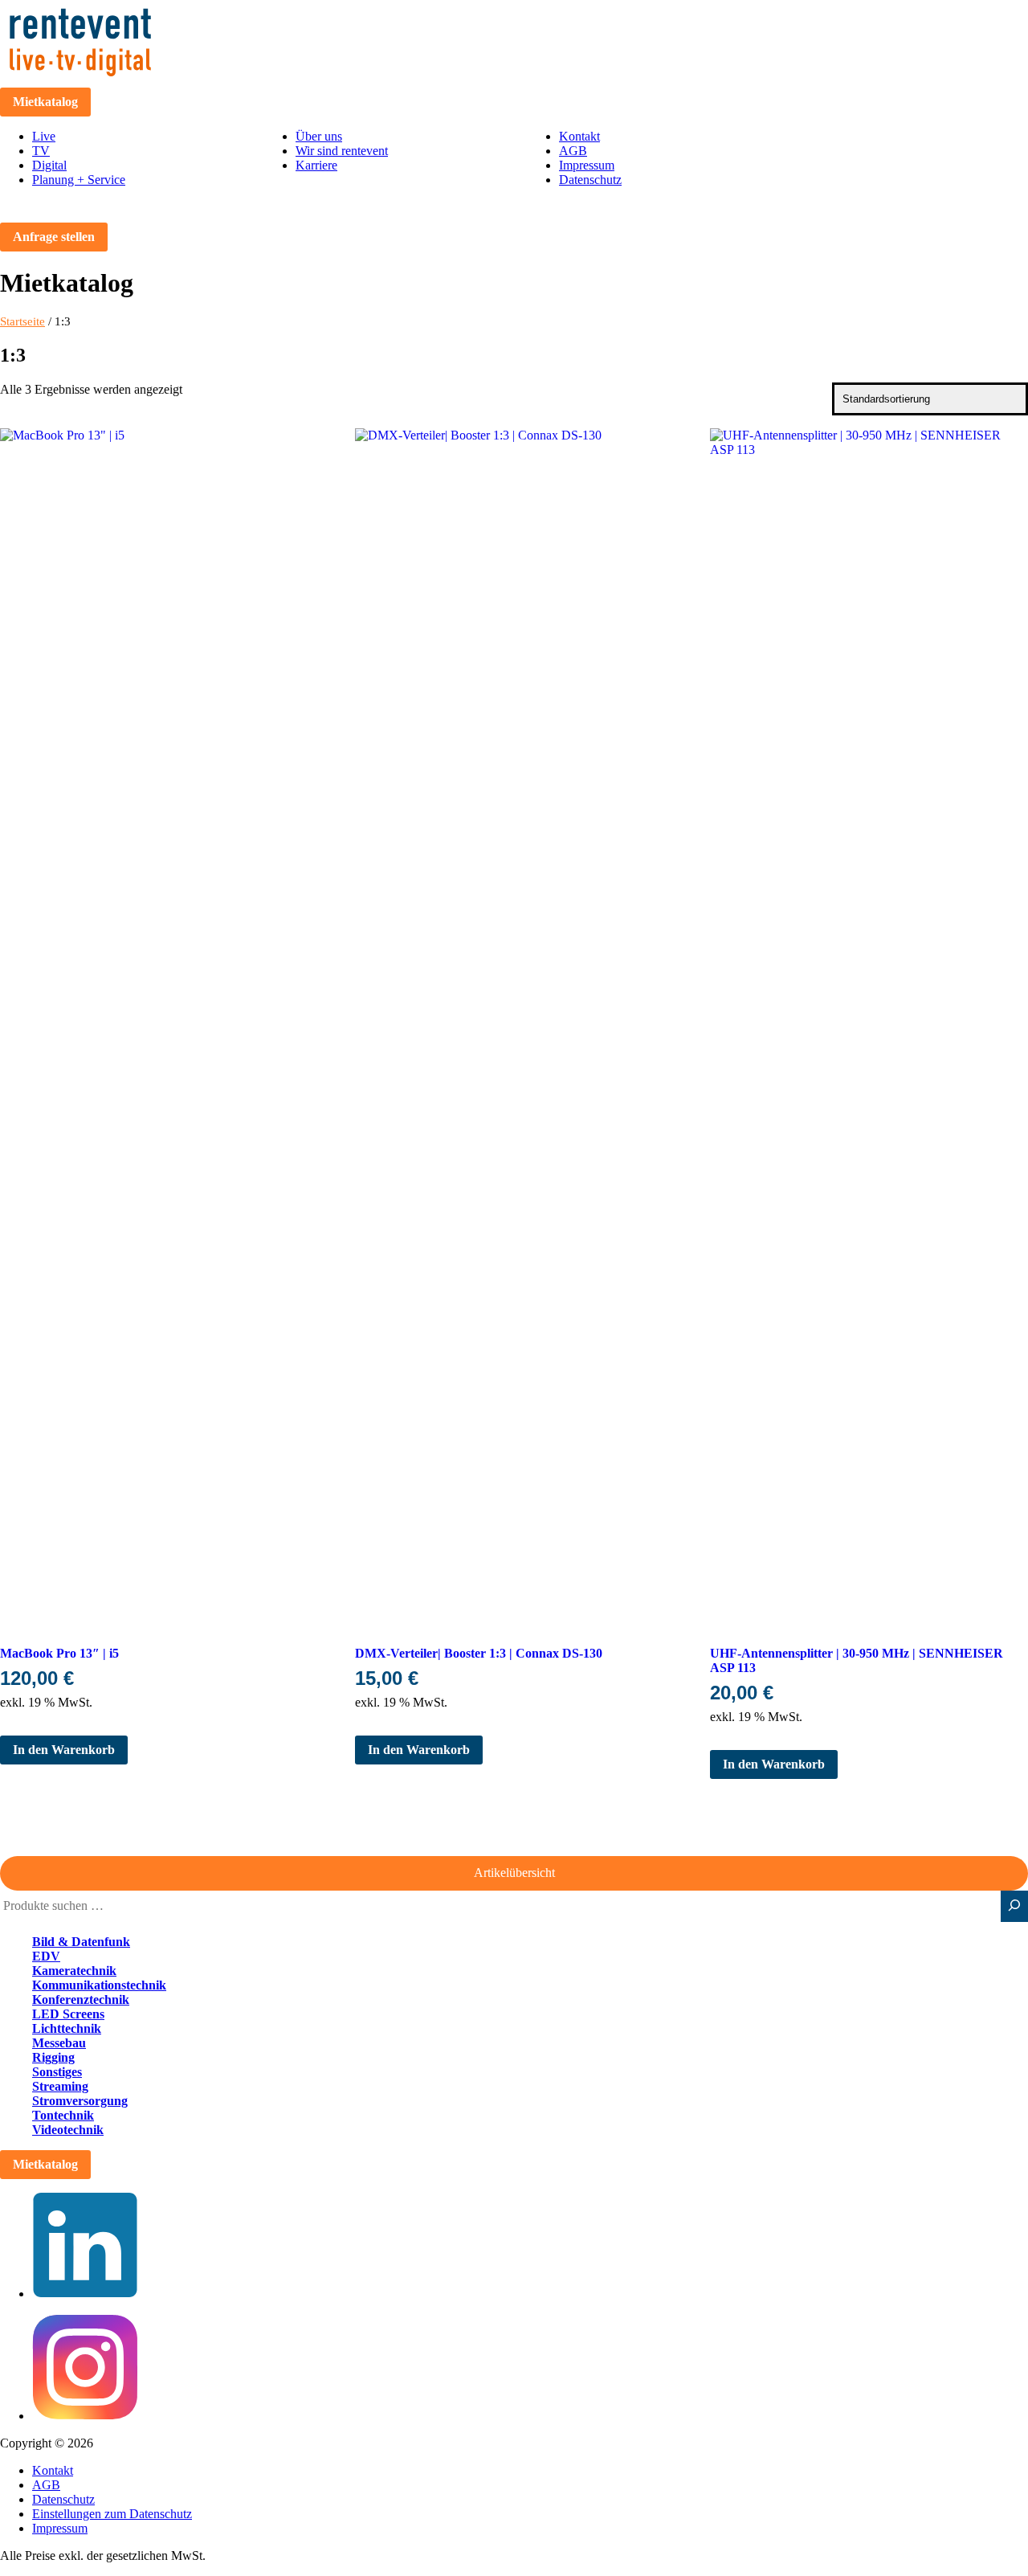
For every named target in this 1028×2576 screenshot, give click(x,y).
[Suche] (1014, 1906)
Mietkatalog (45, 102)
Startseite (22, 321)
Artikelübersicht (514, 1873)
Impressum (587, 165)
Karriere (316, 165)
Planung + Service (79, 180)
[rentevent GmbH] (80, 80)
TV (41, 151)
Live (44, 136)
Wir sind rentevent (342, 151)
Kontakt (579, 136)
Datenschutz (590, 180)
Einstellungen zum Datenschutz (112, 2514)
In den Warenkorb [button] (64, 1750)
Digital (49, 165)
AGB (573, 151)
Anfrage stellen (54, 237)
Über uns (319, 136)
